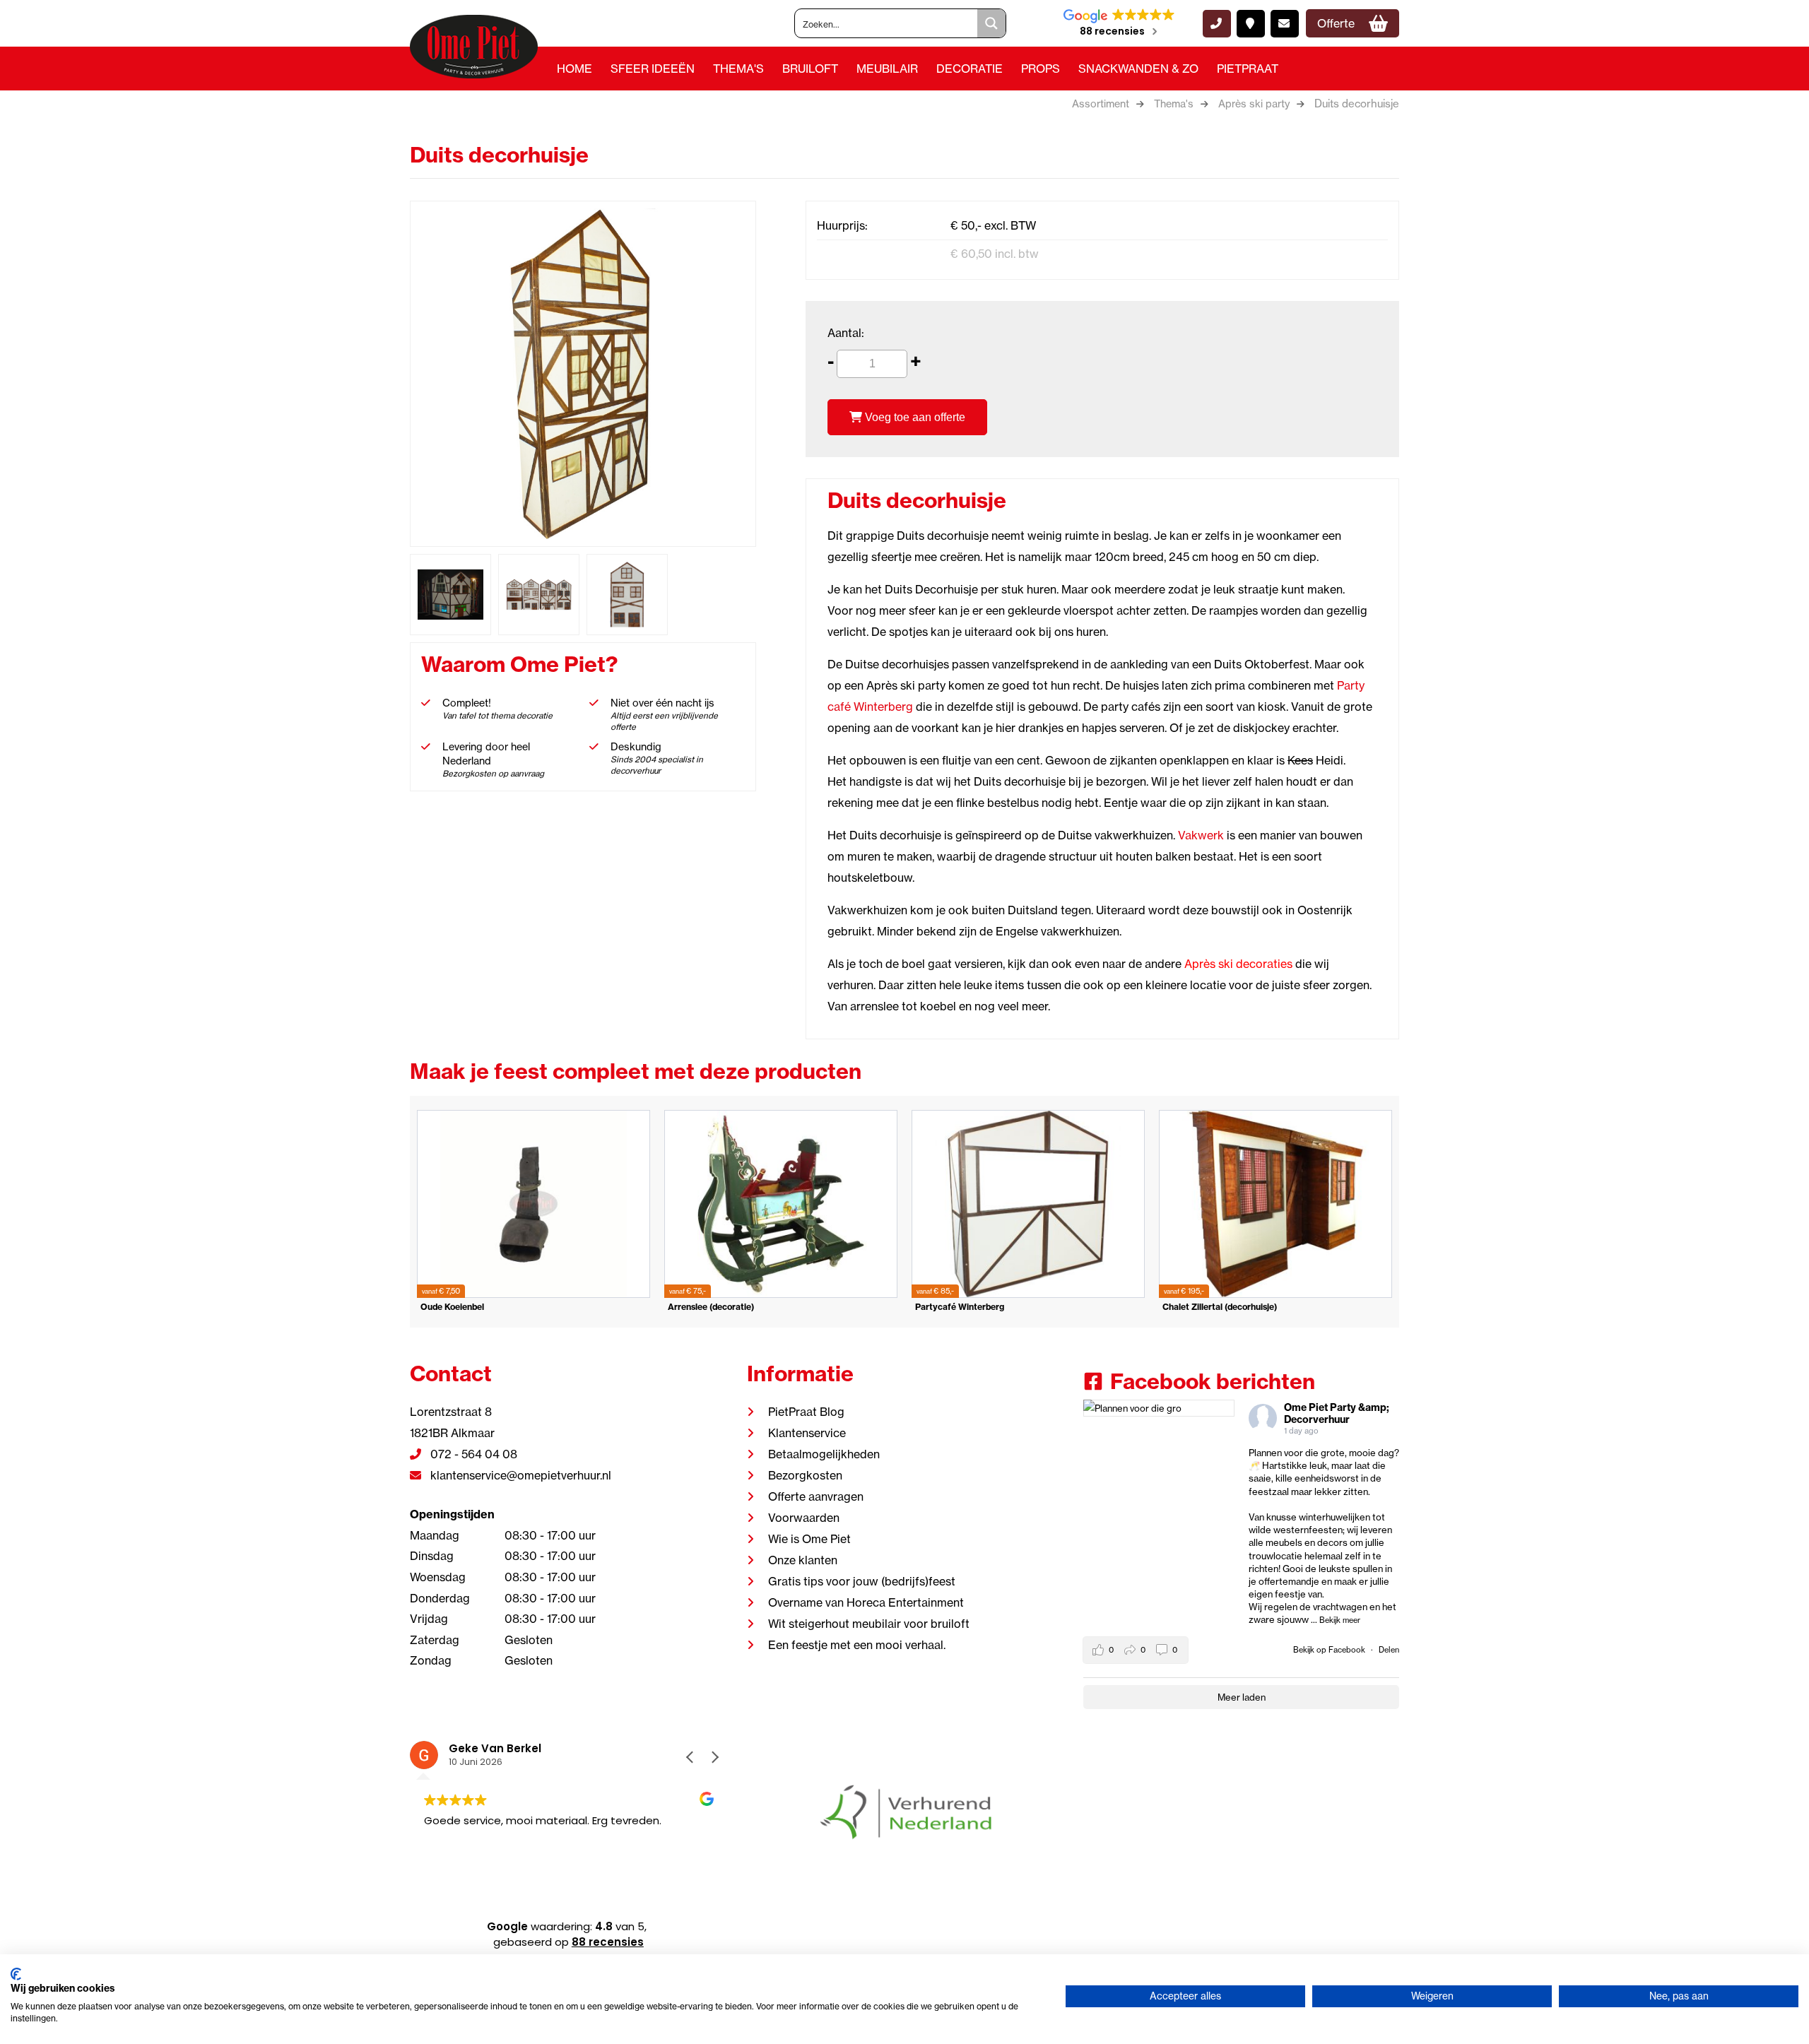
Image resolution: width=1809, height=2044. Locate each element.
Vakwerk (1201, 835)
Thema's (738, 69)
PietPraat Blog (806, 1412)
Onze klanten (803, 1560)
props (1041, 69)
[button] (714, 1757)
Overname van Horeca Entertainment (866, 1602)
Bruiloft (810, 69)
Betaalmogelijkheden (824, 1454)
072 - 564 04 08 (472, 1454)
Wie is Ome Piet (809, 1539)
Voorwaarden (804, 1518)
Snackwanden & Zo (1138, 69)
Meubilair (887, 69)
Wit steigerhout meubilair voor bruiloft (869, 1624)
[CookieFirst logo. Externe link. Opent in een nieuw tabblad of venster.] (16, 1974)
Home (574, 69)
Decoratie (970, 69)
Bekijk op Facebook (1330, 1650)
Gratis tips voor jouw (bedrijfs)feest (862, 1581)
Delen (1389, 1650)
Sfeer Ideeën (653, 69)
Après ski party (1254, 104)
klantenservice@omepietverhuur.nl (519, 1475)
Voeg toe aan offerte (914, 417)
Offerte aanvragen (816, 1496)
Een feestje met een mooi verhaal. (857, 1645)
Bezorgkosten (805, 1475)
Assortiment (1101, 104)
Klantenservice (807, 1433)
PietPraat (1248, 69)
